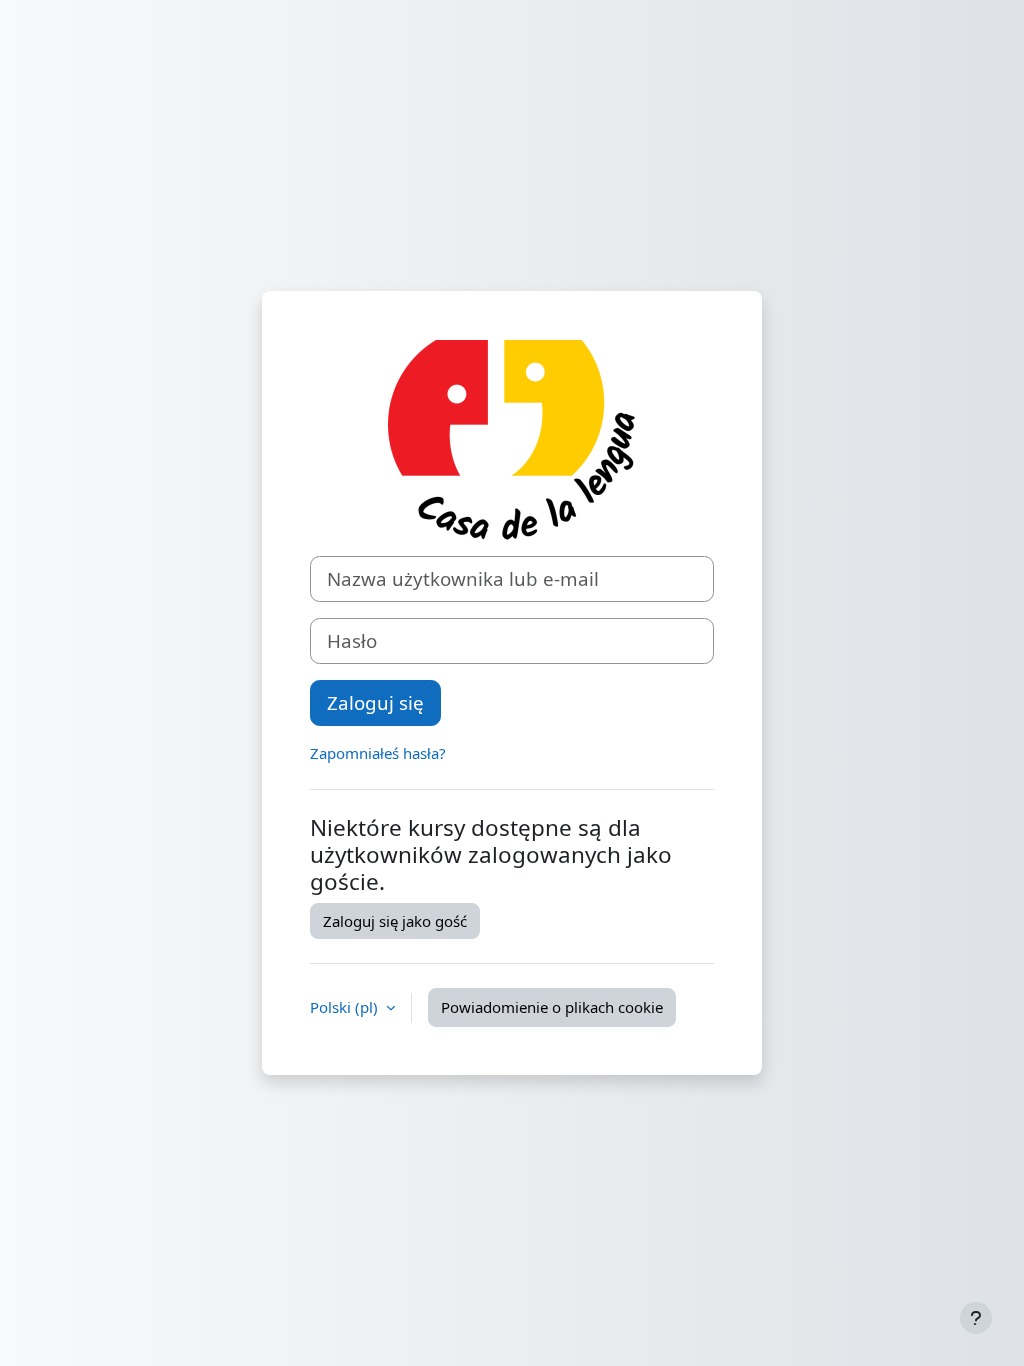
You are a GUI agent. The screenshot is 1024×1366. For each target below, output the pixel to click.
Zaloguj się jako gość (395, 921)
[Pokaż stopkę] (976, 1318)
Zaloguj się (375, 702)
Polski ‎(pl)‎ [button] (346, 1007)
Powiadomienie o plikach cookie (552, 1007)
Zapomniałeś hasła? (378, 753)
